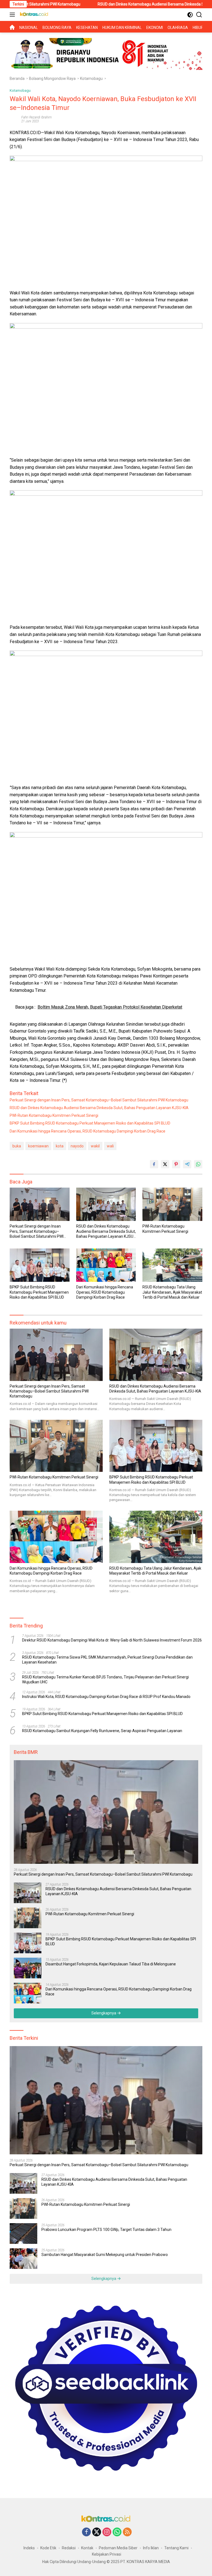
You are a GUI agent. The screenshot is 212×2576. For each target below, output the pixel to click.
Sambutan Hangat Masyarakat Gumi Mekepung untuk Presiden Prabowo (105, 2255)
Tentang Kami (176, 2548)
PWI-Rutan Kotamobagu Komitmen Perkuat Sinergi (54, 1115)
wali (110, 1146)
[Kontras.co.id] (33, 15)
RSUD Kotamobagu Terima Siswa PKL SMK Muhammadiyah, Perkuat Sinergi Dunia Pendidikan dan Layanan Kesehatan (107, 1660)
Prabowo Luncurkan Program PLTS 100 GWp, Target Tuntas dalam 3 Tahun (106, 2230)
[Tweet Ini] (165, 1164)
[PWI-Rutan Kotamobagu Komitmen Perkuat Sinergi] (172, 1204)
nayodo (77, 1146)
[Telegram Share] (187, 1164)
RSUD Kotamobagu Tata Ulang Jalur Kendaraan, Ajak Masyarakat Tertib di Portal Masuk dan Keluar (172, 1292)
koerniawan (38, 1146)
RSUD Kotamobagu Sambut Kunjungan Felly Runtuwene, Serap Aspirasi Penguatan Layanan (102, 1731)
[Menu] (13, 15)
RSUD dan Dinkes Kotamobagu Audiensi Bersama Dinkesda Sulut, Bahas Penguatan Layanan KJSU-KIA (99, 1108)
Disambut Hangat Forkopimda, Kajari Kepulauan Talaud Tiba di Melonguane (111, 1964)
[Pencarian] (199, 15)
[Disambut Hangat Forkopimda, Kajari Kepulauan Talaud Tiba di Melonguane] (28, 1968)
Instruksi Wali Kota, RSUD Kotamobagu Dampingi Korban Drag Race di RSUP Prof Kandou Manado (106, 1697)
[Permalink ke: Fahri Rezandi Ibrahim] (14, 119)
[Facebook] (86, 2532)
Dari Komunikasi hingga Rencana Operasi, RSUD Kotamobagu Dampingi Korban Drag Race (88, 1131)
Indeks (29, 2548)
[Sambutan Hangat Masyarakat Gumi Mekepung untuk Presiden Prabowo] (23, 2259)
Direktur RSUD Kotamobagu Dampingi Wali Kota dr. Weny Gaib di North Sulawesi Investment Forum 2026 (112, 1640)
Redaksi (69, 2548)
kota (60, 1146)
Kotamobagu (20, 90)
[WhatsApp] (117, 2532)
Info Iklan (151, 2548)
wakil (95, 1146)
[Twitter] (97, 2532)
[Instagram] (107, 2532)
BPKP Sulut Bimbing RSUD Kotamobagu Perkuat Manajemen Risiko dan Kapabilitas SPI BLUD (90, 1123)
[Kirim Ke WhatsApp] (198, 1164)
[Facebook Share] (154, 1164)
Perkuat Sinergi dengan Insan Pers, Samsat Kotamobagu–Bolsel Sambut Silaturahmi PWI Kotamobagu (99, 1100)
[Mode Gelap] (190, 15)
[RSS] (127, 2532)
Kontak (87, 2548)
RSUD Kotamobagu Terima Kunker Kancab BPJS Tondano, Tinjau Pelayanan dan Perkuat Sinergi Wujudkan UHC (105, 1680)
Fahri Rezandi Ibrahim (36, 117)
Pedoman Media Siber (118, 2548)
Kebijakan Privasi (107, 2554)
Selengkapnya (104, 2013)
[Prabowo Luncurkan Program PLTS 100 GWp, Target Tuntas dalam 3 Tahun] (23, 2234)
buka (17, 1146)
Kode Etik (48, 2548)
